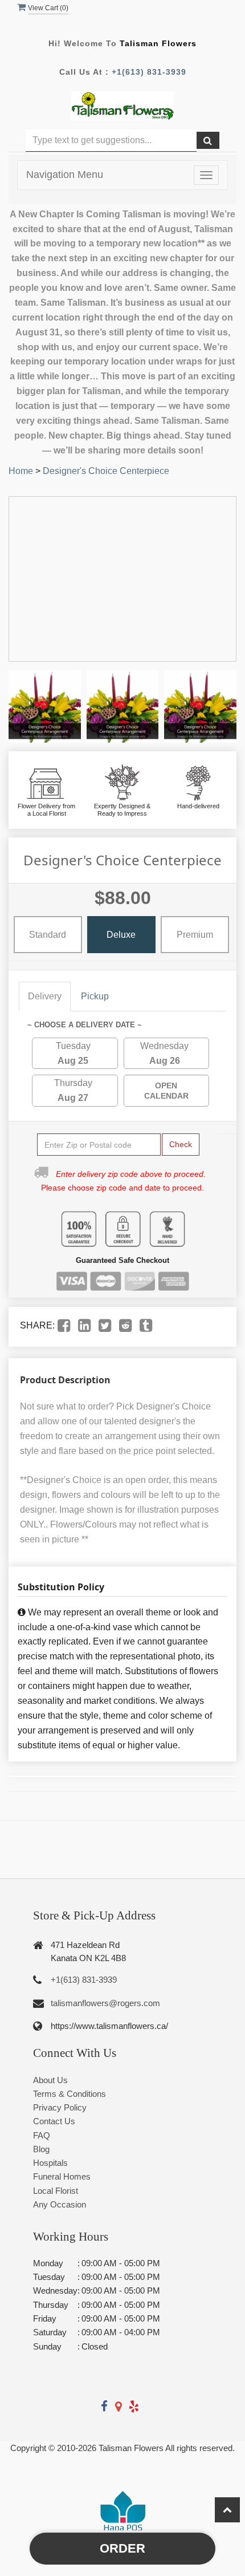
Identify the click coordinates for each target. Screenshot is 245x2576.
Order (122, 2548)
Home (21, 471)
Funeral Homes (62, 2176)
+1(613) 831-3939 (149, 72)
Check (181, 1144)
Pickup (95, 996)
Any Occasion (60, 2204)
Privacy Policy (60, 2107)
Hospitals (50, 2163)
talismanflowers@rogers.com (105, 2003)
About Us (50, 2080)
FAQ (42, 2135)
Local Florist (56, 2191)
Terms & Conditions (70, 2094)
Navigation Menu (65, 175)
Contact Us (54, 2121)
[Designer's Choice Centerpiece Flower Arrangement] (45, 706)
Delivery (45, 996)
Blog (41, 2149)
